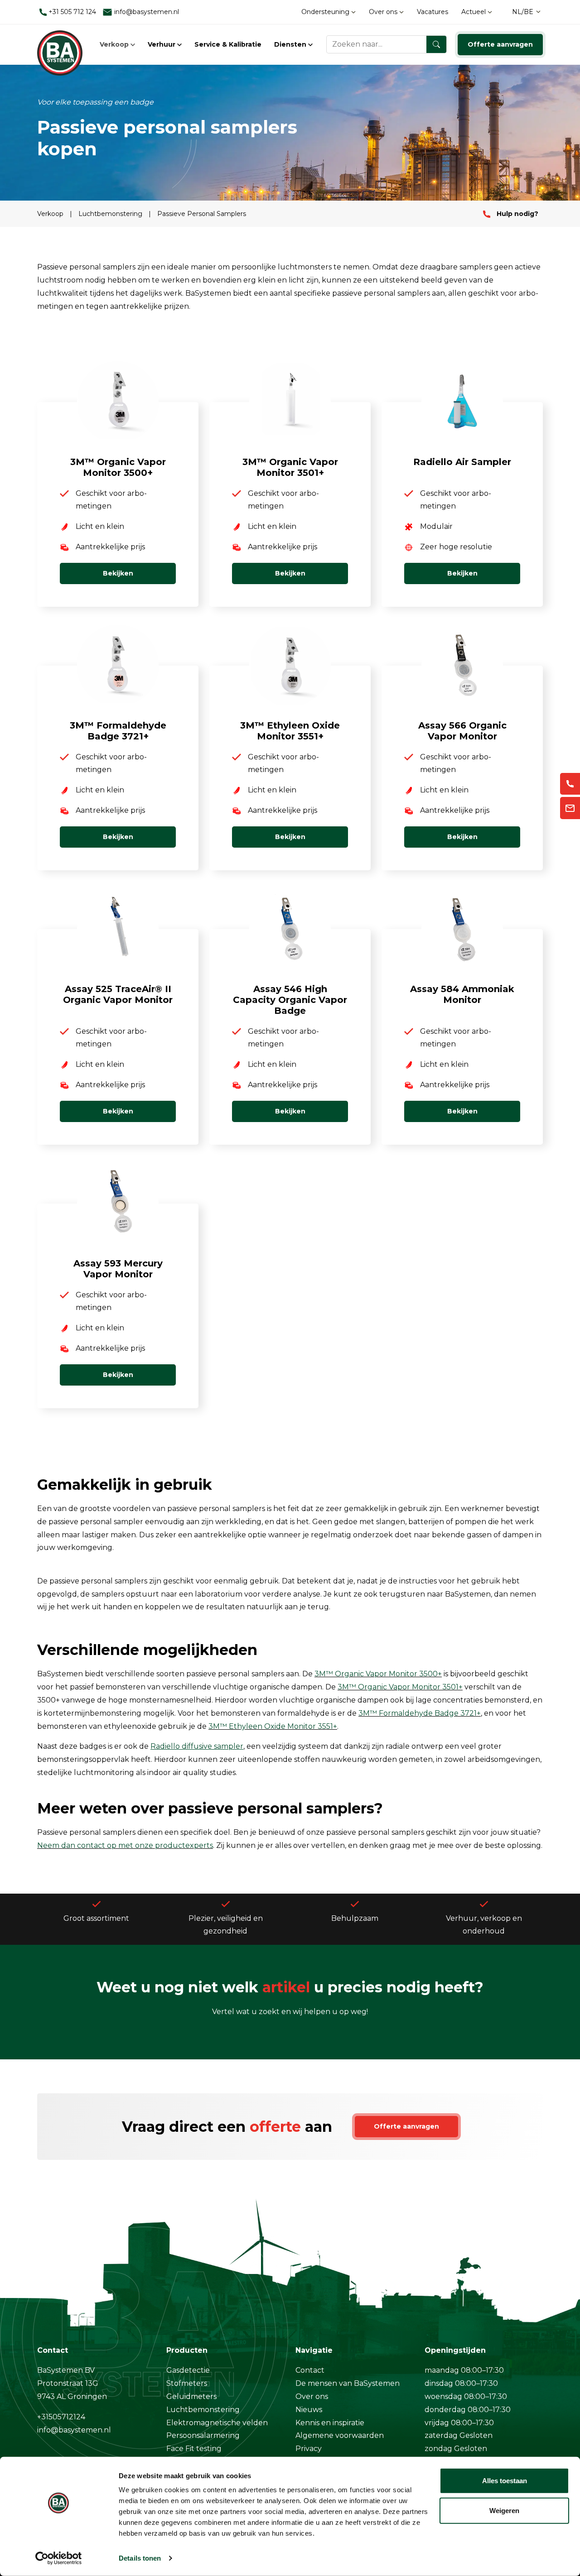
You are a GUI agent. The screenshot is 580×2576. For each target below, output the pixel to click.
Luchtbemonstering (111, 214)
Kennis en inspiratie (330, 2423)
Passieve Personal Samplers (202, 214)
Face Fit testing (194, 2449)
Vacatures (433, 12)
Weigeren (504, 2510)
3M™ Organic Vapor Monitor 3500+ (378, 1674)
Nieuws (309, 2410)
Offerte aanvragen (500, 44)
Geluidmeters (191, 2396)
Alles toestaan (505, 2481)
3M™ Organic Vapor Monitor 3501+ (400, 1687)
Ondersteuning (326, 12)
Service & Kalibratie (228, 44)
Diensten (291, 44)
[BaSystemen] (60, 44)
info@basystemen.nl (146, 12)
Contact (310, 2370)
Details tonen (140, 2558)
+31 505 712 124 (71, 12)
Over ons (384, 12)
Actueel (474, 12)
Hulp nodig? (517, 214)
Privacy (309, 2449)
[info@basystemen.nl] (570, 808)
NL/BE (523, 12)
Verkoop (115, 44)
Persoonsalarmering (203, 2435)
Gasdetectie (188, 2370)
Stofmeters (187, 2383)
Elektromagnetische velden (217, 2423)
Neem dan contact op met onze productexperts (125, 1845)
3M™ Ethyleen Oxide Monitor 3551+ (273, 1726)
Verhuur (162, 44)
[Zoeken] (436, 44)
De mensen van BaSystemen (348, 2383)
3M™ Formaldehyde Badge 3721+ (420, 1713)
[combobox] (387, 44)
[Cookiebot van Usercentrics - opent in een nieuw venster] (59, 2558)
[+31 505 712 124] (570, 784)
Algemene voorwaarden (340, 2435)
